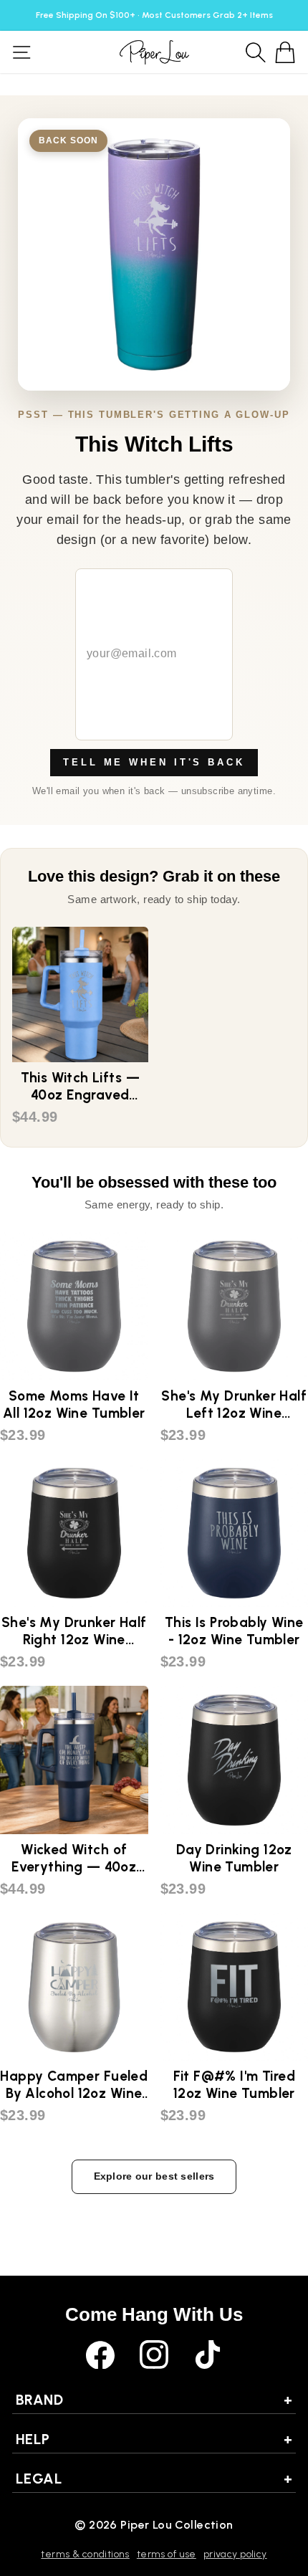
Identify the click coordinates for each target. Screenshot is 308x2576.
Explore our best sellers (154, 2176)
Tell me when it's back (154, 762)
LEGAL (154, 2479)
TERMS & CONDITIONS (85, 2554)
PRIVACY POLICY (235, 2554)
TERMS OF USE (167, 2554)
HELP (154, 2439)
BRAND (154, 2400)
